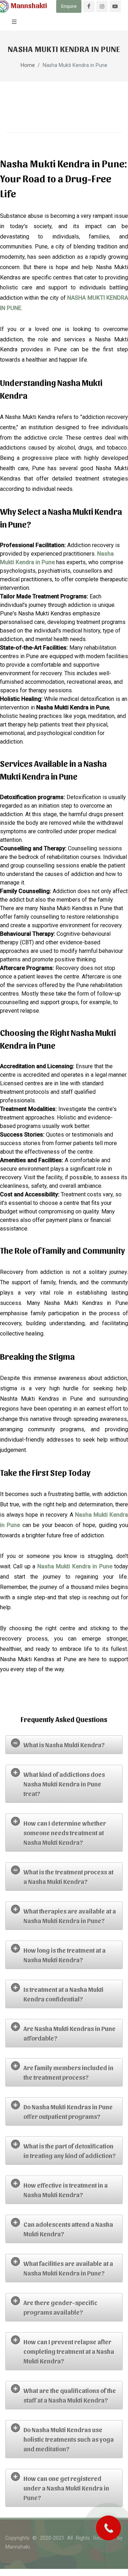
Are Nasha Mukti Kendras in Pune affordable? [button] (70, 2033)
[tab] (64, 1745)
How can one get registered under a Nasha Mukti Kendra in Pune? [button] (66, 2488)
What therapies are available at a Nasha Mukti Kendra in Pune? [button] (70, 1916)
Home (28, 65)
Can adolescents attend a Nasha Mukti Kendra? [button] (68, 2229)
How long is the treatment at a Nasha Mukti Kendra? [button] (65, 1955)
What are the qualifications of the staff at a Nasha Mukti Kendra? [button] (70, 2395)
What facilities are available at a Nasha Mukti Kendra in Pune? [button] (68, 2268)
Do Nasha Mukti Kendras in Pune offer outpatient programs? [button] (68, 2111)
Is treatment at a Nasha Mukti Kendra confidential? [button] (63, 1994)
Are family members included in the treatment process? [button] (68, 2072)
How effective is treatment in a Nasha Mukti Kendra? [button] (66, 2190)
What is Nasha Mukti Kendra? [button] (64, 1745)
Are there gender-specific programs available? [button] (60, 2307)
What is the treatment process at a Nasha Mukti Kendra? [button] (68, 1877)
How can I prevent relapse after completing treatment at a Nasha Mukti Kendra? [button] (69, 2351)
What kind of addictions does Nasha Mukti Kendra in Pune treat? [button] (64, 1784)
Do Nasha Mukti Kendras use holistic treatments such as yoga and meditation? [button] (69, 2439)
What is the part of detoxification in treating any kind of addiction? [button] (70, 2151)
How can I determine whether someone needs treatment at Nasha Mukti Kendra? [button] (65, 1833)
